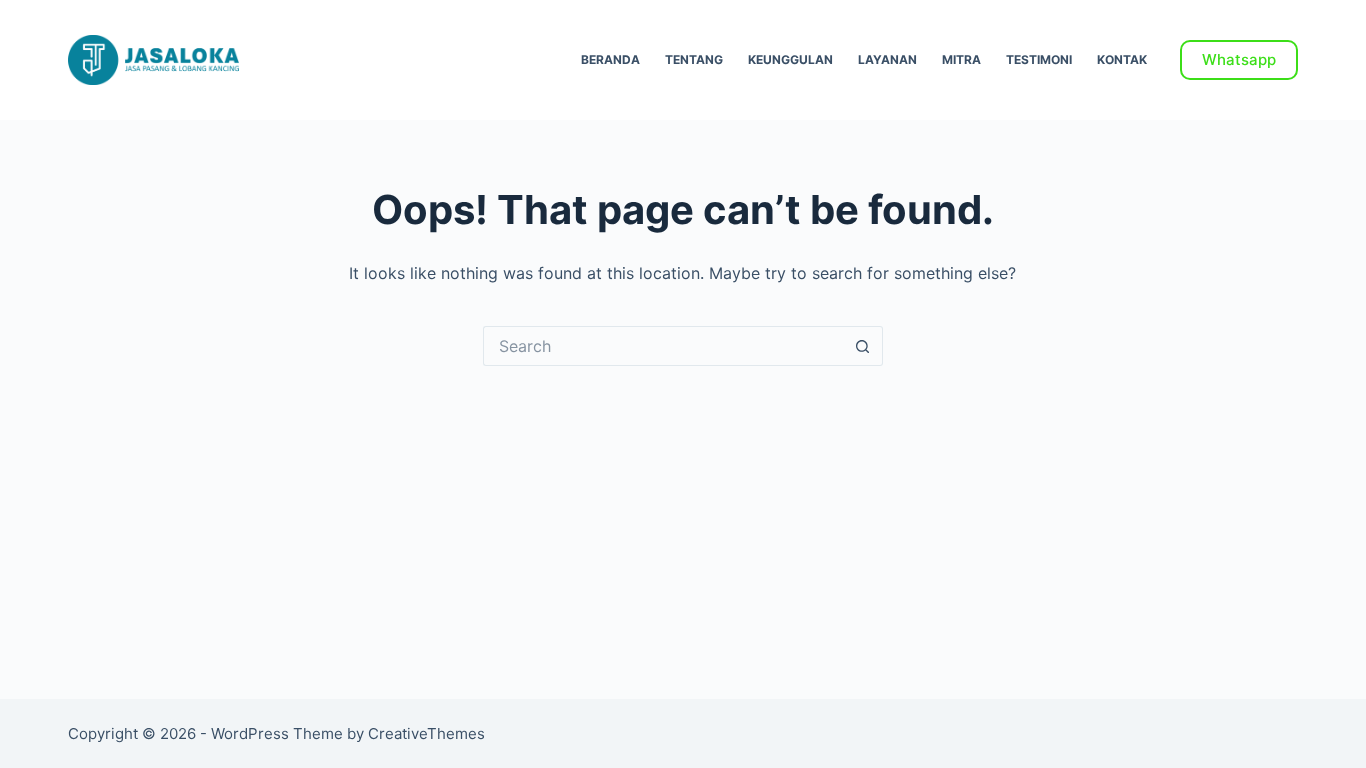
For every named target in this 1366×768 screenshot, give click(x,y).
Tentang (694, 59)
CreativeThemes (426, 733)
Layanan (887, 59)
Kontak (1122, 59)
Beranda (610, 59)
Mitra (961, 59)
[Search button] (863, 346)
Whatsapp (1239, 59)
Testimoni (1039, 59)
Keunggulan (790, 59)
